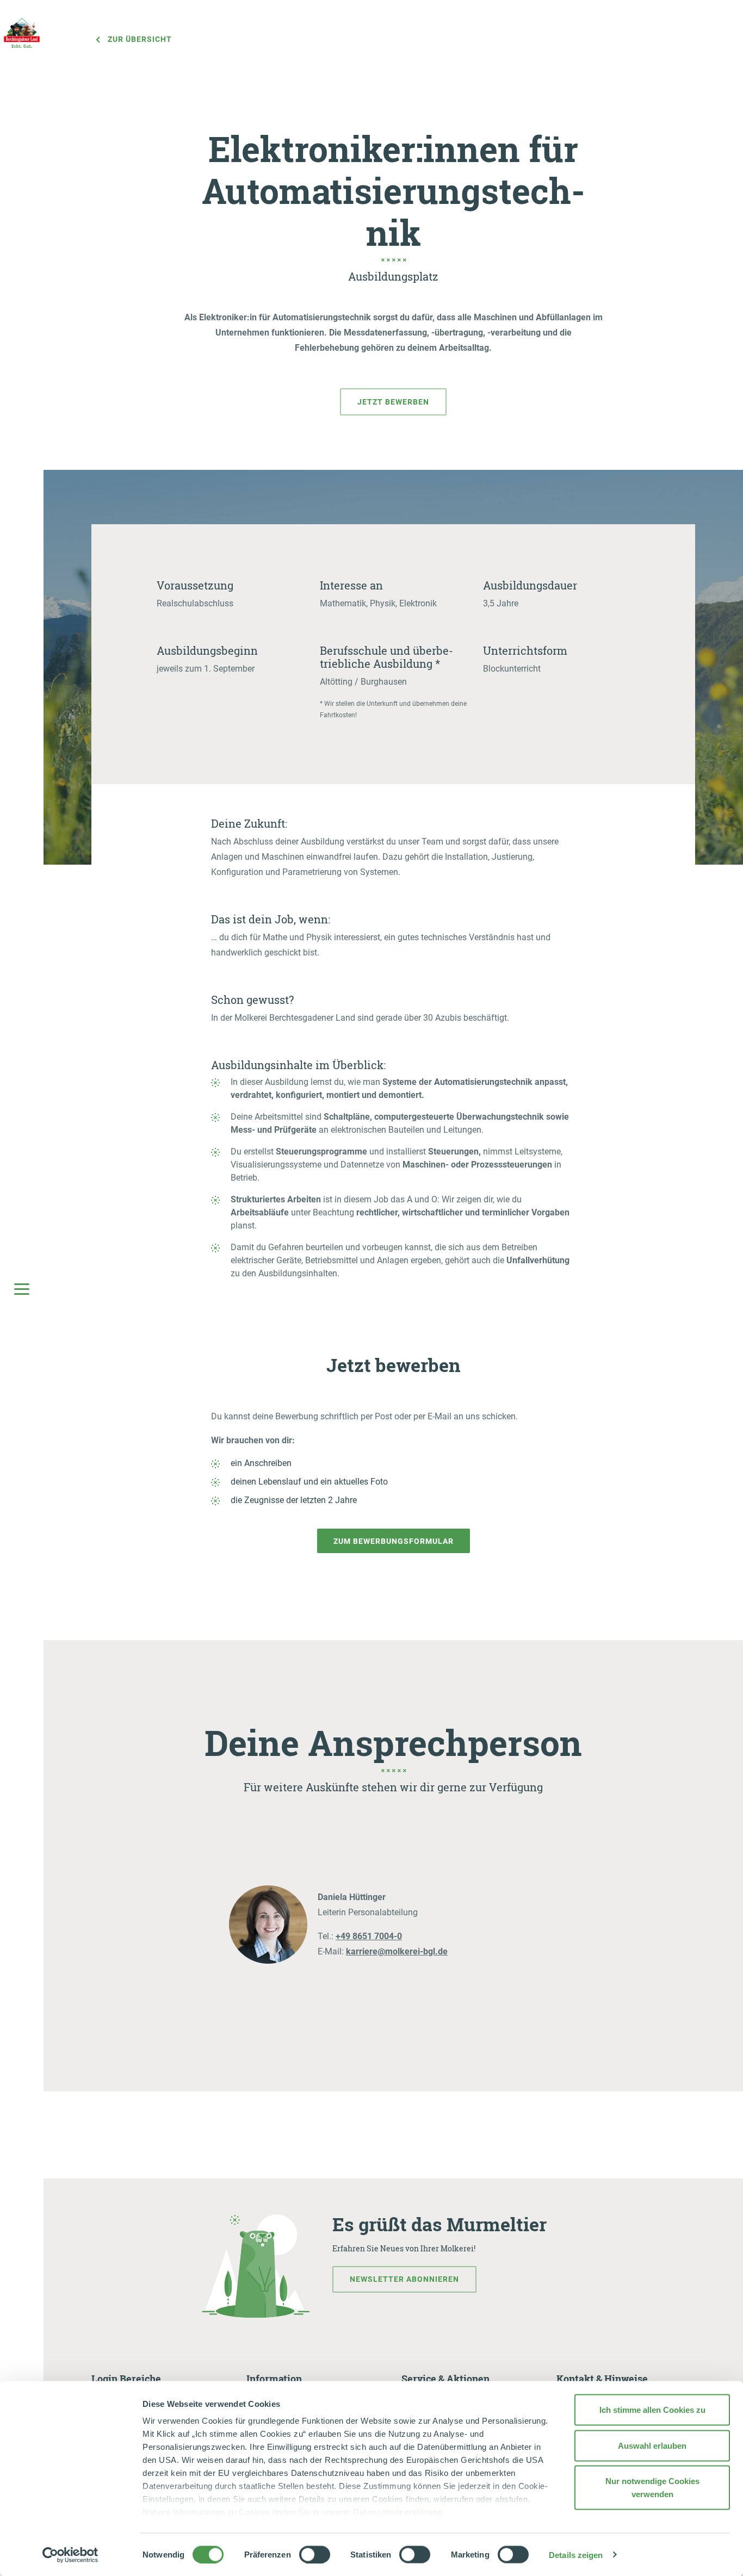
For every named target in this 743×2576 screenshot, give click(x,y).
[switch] (315, 2554)
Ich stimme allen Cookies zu (652, 2410)
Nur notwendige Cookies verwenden (652, 2488)
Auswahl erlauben (652, 2445)
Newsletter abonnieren (404, 2279)
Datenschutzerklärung (398, 2512)
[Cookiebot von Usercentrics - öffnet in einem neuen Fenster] (70, 2555)
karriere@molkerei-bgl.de (397, 1951)
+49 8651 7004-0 (369, 1936)
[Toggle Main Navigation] (22, 1288)
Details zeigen (576, 2555)
